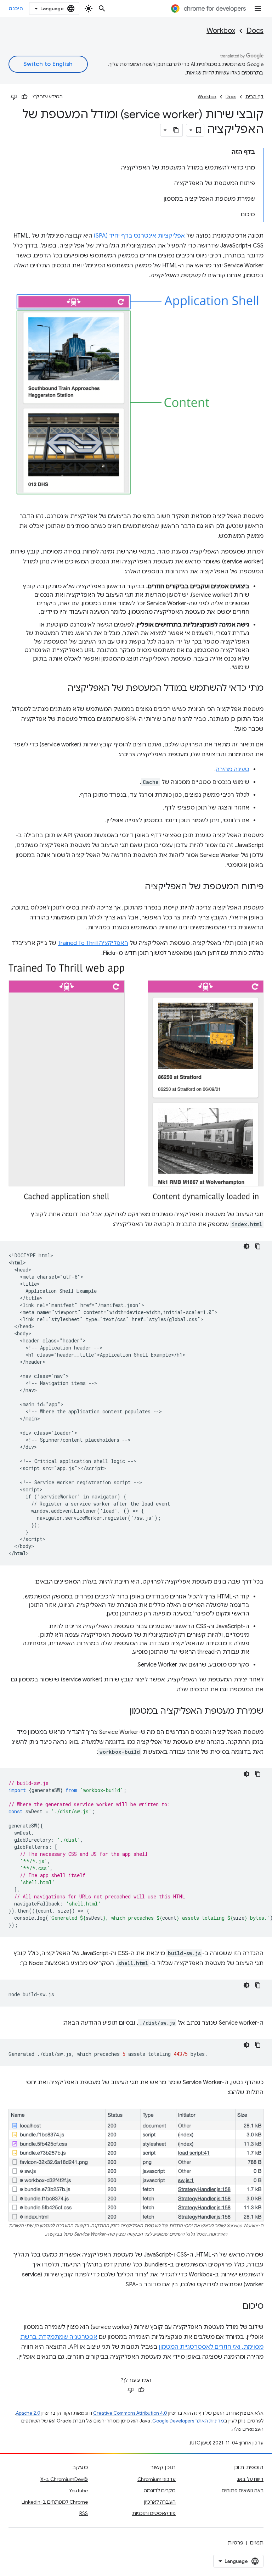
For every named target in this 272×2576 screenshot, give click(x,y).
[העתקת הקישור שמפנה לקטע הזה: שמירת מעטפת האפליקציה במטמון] (123, 1712)
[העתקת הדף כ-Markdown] (176, 130)
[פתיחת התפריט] (258, 9)
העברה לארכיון (160, 2502)
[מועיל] (24, 97)
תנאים (257, 2543)
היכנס (16, 9)
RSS (84, 2513)
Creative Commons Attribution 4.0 (130, 2413)
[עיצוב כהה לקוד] (246, 1246)
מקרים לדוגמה (160, 2491)
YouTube (78, 2491)
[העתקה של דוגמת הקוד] (258, 1246)
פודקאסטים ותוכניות (154, 2513)
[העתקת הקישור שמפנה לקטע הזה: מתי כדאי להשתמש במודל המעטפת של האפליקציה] (61, 689)
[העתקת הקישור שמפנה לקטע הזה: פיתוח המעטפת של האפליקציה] (138, 887)
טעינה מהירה (233, 769)
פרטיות (236, 2543)
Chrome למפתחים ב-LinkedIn (55, 2502)
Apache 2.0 (28, 2413)
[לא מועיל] (14, 97)
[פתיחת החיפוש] (102, 9)
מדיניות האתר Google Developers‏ (188, 2421)
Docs (255, 31)
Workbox (221, 31)
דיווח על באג (250, 2479)
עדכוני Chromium (157, 2479)
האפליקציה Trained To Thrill (93, 943)
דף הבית (254, 97)
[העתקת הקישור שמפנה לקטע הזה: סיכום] (235, 2307)
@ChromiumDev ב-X (64, 2479)
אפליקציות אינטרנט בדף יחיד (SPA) (139, 236)
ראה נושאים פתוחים (243, 2491)
